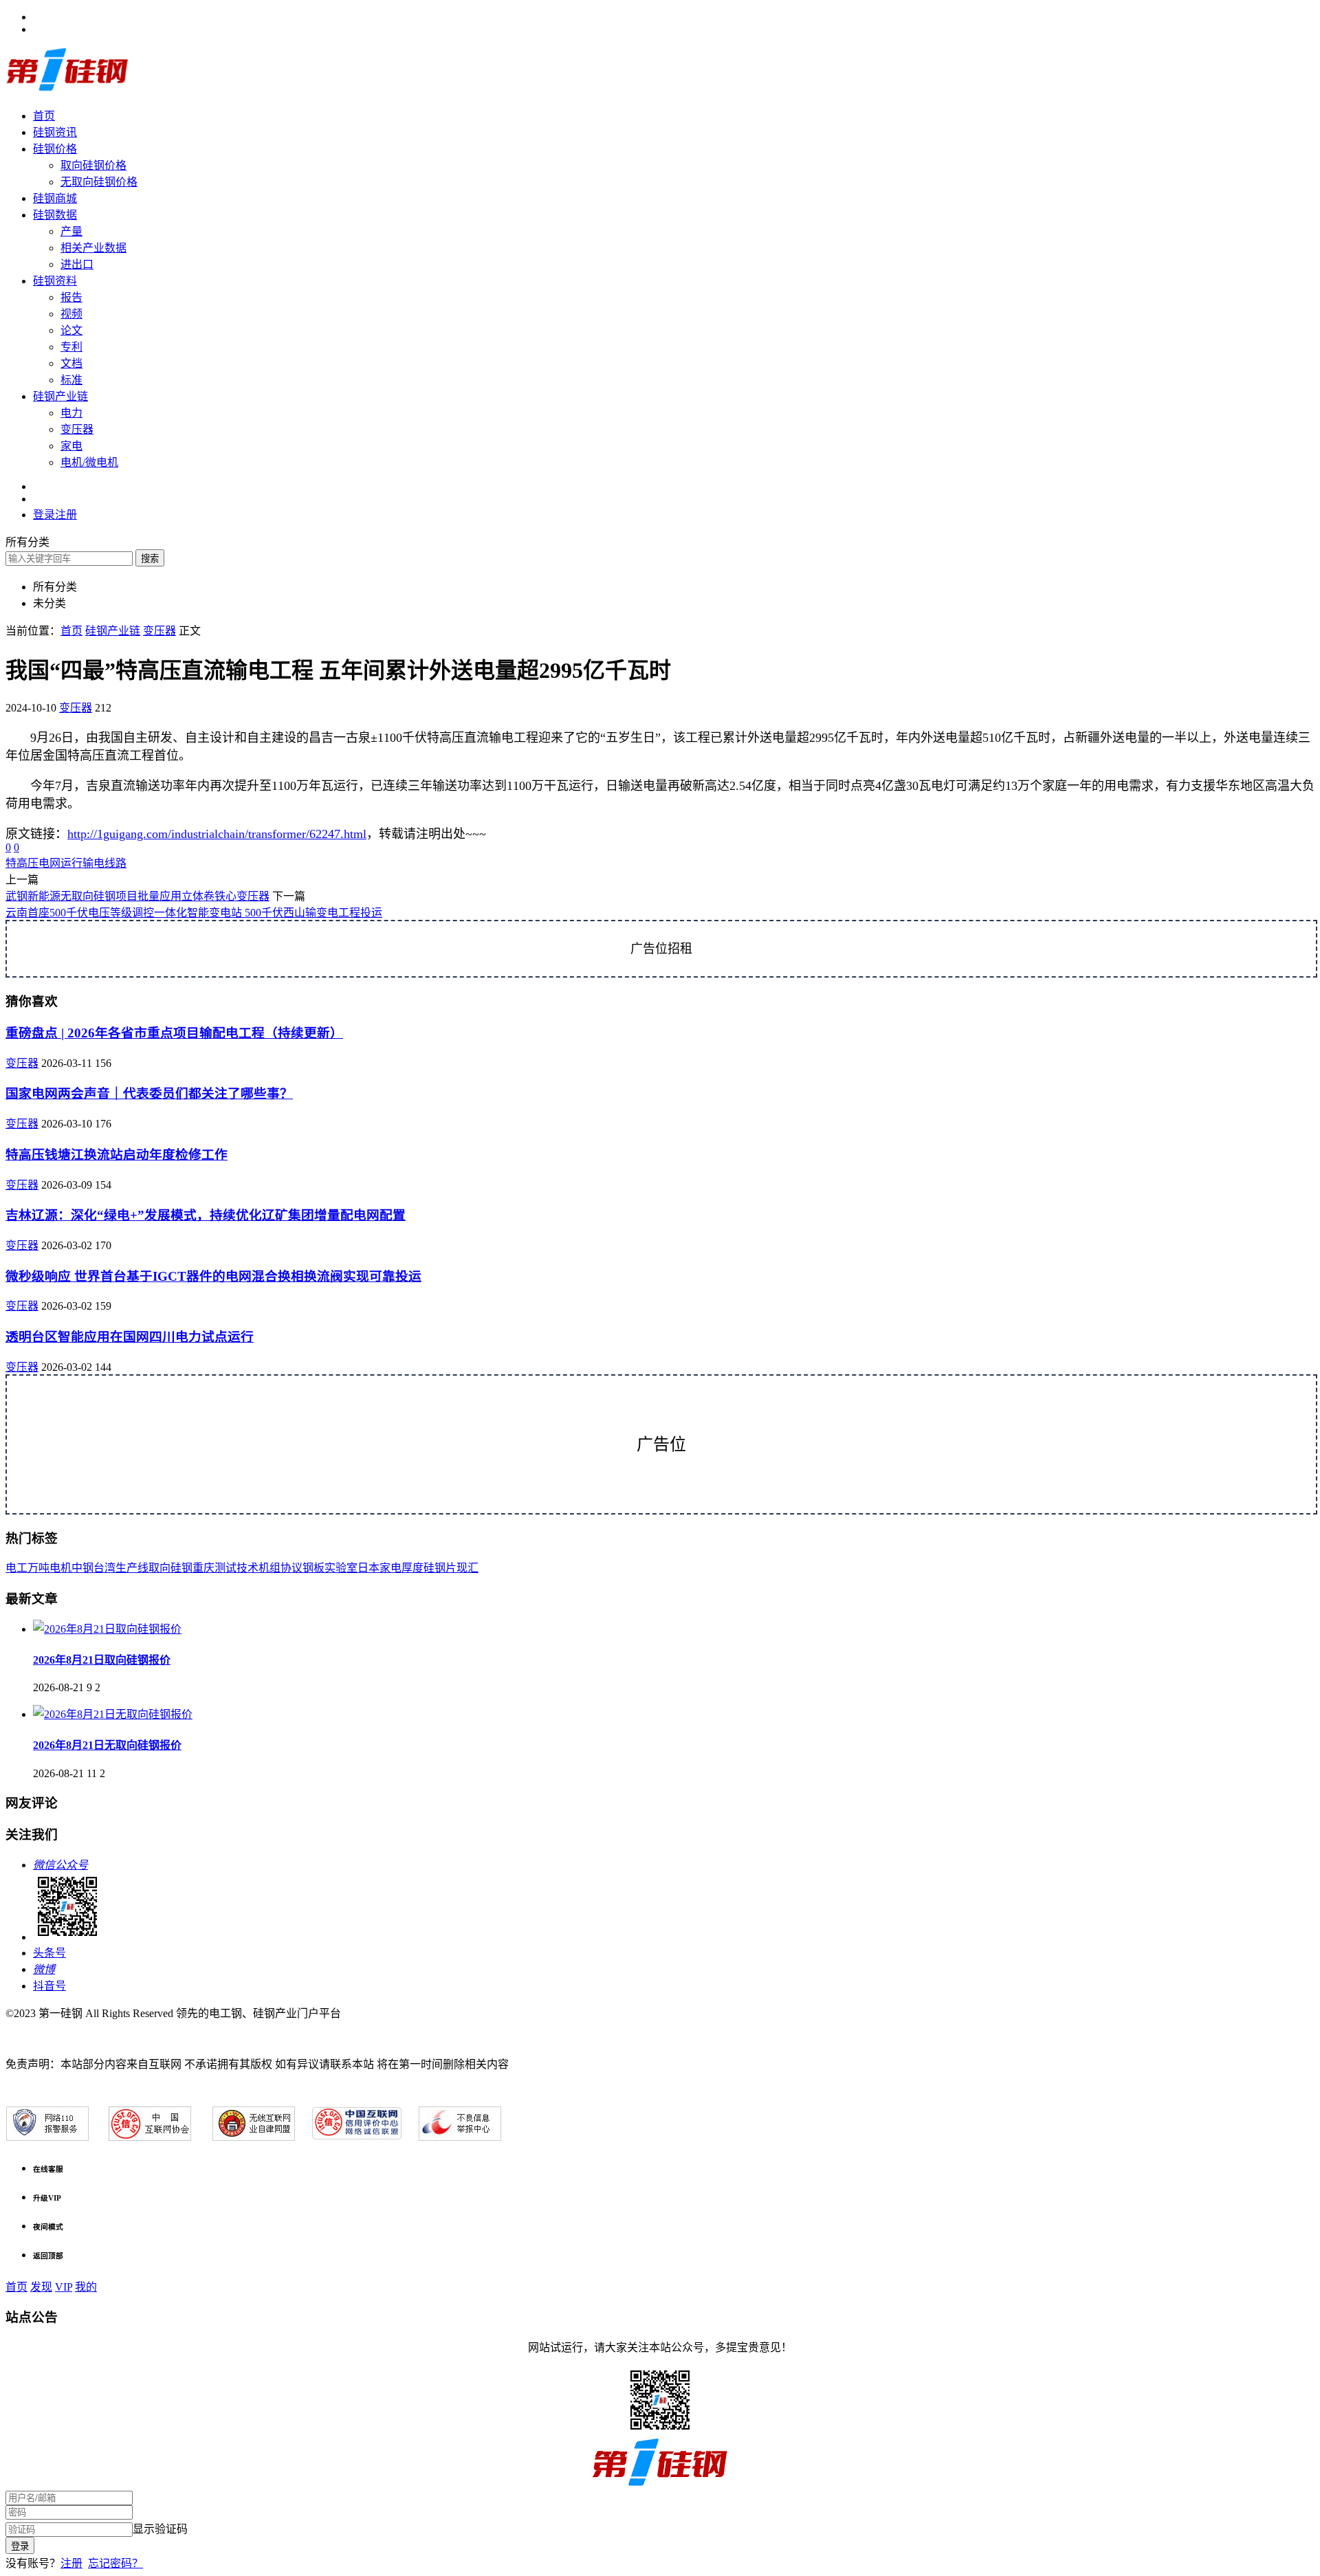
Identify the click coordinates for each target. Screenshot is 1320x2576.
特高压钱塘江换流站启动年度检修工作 (117, 1155)
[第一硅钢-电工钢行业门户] (67, 89)
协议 (291, 1568)
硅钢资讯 (55, 132)
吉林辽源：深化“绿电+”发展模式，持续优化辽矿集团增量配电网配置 (206, 1215)
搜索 (150, 559)
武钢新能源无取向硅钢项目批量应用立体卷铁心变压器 (137, 896)
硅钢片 (440, 1568)
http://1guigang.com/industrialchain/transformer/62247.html (217, 834)
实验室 (341, 1568)
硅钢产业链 (60, 396)
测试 (225, 1568)
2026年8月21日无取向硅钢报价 (107, 1745)
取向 (159, 1568)
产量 (71, 231)
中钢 (82, 1568)
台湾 (104, 1568)
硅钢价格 (55, 149)
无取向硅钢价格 (99, 182)
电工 (16, 1568)
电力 (71, 413)
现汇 (467, 1568)
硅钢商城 (55, 198)
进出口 (77, 264)
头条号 (49, 1953)
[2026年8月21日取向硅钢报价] (107, 1629)
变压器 (77, 429)
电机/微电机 (89, 462)
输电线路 (104, 863)
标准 (71, 380)
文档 (71, 363)
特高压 (22, 863)
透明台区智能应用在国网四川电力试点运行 (130, 1337)
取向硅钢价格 (93, 165)
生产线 (132, 1568)
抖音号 (49, 1986)
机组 (269, 1568)
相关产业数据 (93, 248)
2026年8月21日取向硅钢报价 (102, 1660)
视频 (71, 314)
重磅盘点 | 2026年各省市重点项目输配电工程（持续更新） (174, 1033)
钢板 (313, 1568)
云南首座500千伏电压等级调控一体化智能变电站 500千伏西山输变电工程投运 (194, 913)
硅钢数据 (55, 215)
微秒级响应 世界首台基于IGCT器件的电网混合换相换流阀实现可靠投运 (213, 1276)
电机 (60, 1568)
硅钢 (181, 1568)
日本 (368, 1568)
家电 (71, 446)
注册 (71, 2563)
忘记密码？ (115, 2563)
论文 (71, 330)
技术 (247, 1568)
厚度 (412, 1568)
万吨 (38, 1568)
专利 (71, 347)
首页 (44, 116)
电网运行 (60, 863)
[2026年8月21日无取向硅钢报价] (113, 1714)
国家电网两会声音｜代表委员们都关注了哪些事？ (149, 1093)
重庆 (203, 1568)
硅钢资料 (55, 281)
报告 (71, 297)
